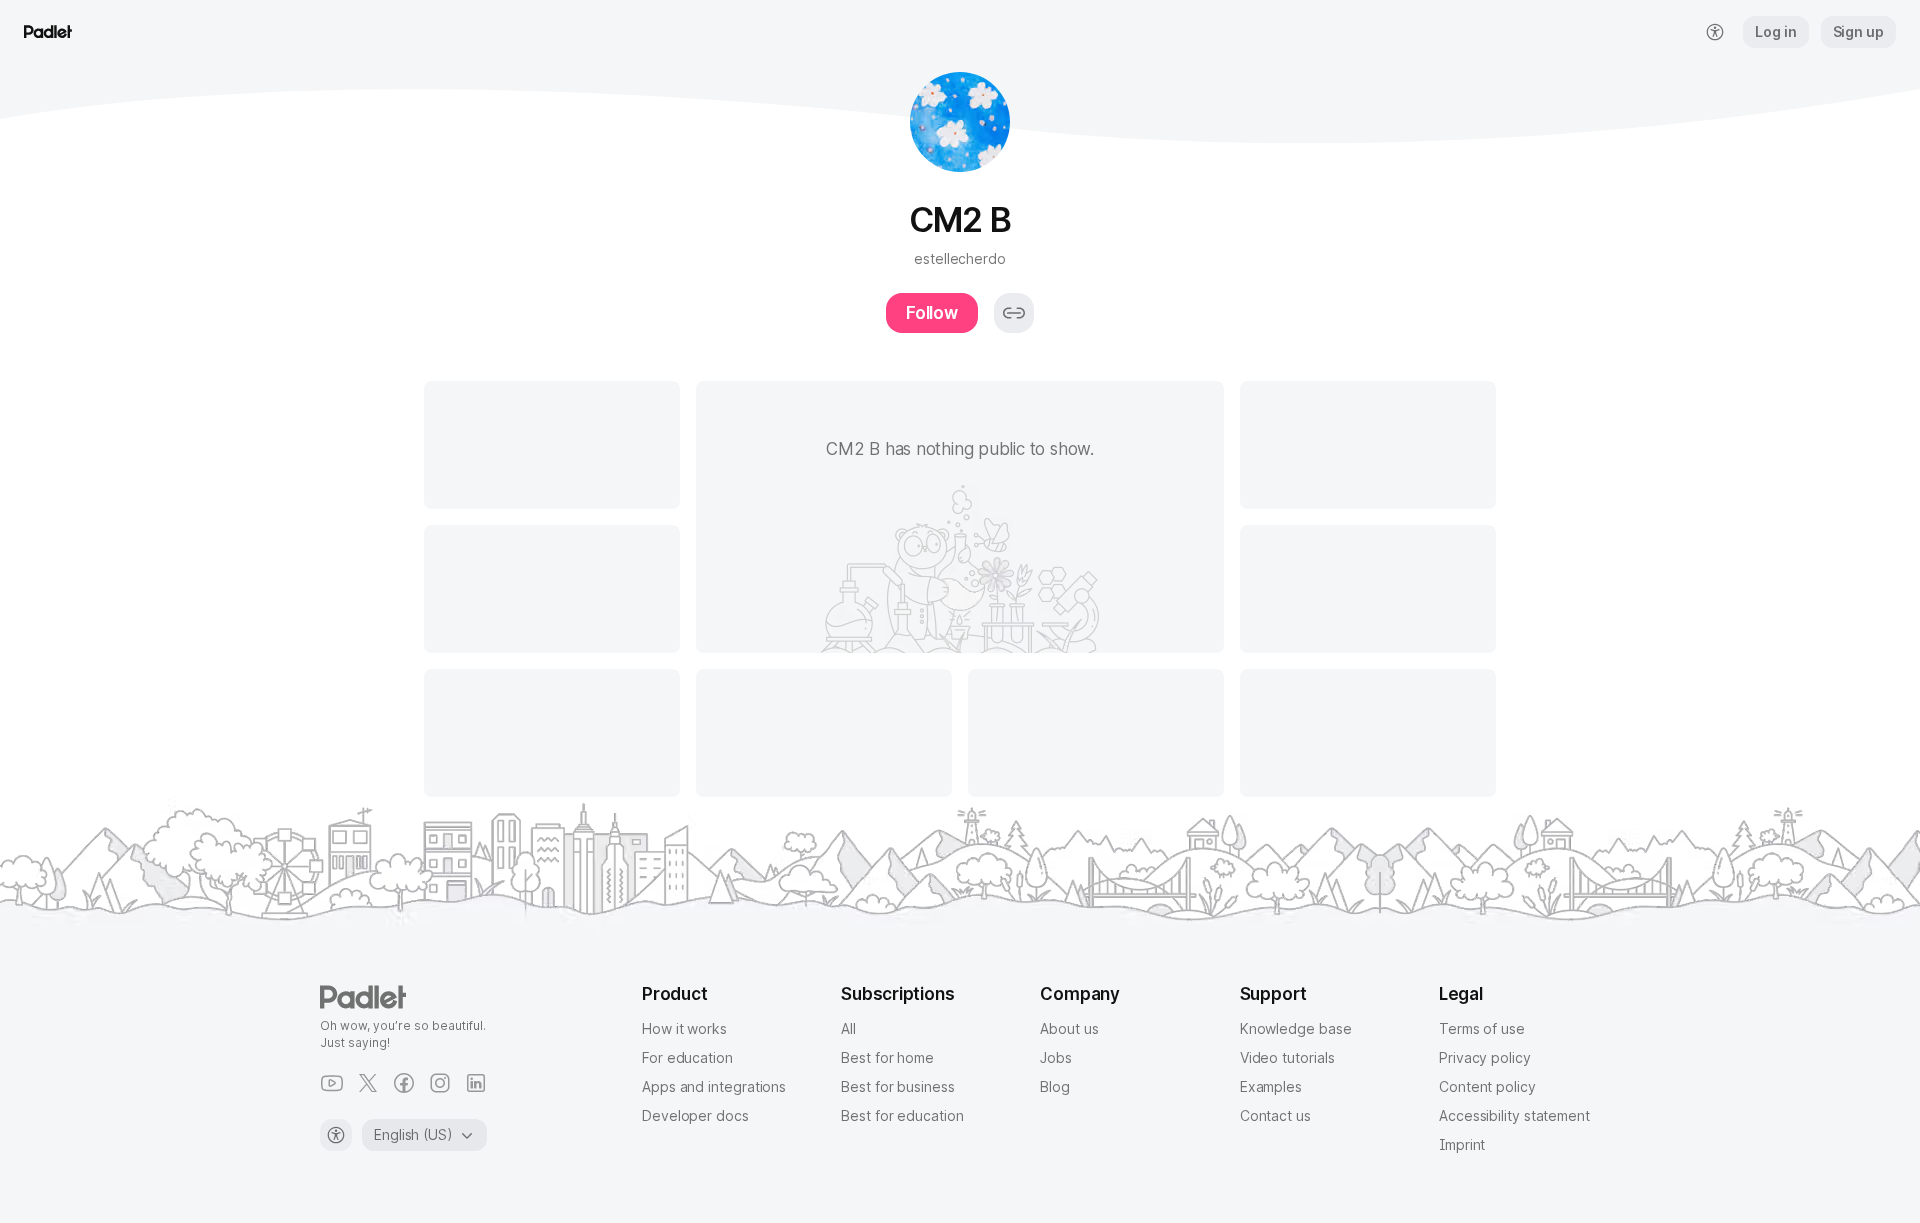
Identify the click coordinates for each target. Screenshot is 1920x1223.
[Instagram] (440, 1083)
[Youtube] (332, 1083)
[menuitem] (1715, 32)
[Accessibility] (336, 1135)
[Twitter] (368, 1083)
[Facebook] (404, 1083)
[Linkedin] (476, 1083)
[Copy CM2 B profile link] (1014, 313)
